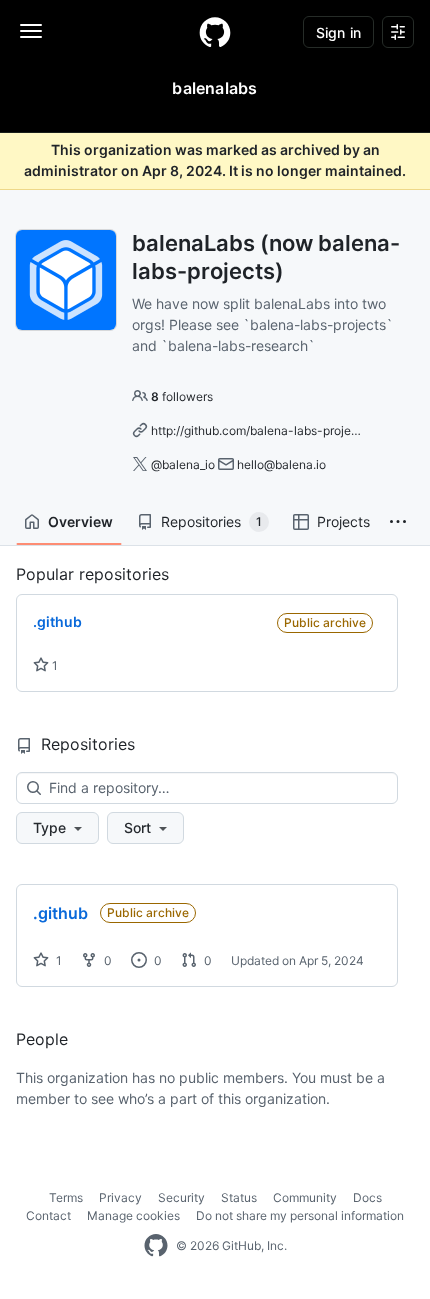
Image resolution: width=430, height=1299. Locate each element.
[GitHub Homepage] (156, 1246)
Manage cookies (133, 1215)
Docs (367, 1197)
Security (181, 1197)
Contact (48, 1215)
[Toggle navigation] (31, 31)
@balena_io (183, 464)
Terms (66, 1197)
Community (305, 1197)
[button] (398, 522)
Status (239, 1197)
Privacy (120, 1197)
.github (60, 913)
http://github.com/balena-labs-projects (259, 430)
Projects (343, 521)
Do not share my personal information (300, 1215)
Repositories (211, 521)
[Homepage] (215, 32)
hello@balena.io (281, 464)
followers (182, 396)
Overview (80, 521)
